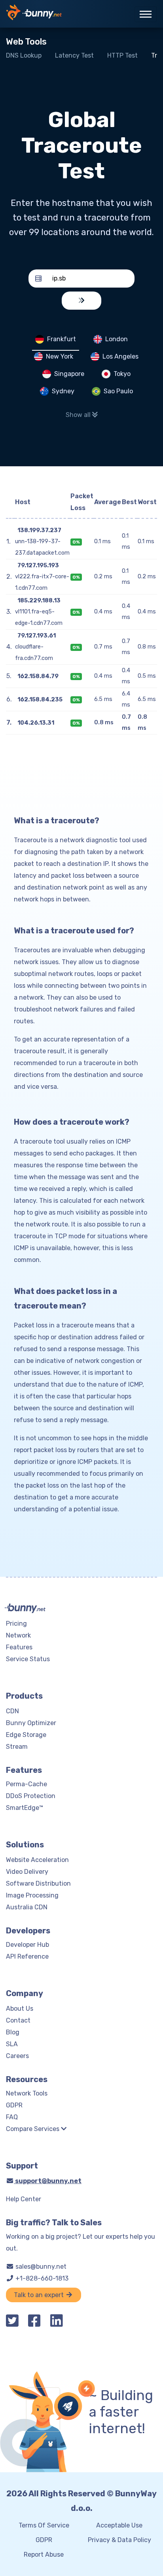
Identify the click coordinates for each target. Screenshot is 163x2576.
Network (18, 1635)
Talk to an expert (40, 2295)
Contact (18, 2020)
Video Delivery (27, 1872)
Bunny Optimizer (31, 1723)
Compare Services (33, 2129)
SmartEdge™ (25, 1808)
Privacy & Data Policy (119, 2540)
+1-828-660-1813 (41, 2278)
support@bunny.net (48, 2181)
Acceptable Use (119, 2525)
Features (19, 1647)
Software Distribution (38, 1883)
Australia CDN (27, 1907)
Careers (17, 2056)
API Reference (27, 1956)
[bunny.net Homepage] (34, 14)
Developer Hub (27, 1945)
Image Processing (32, 1895)
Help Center (24, 2199)
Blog (13, 2032)
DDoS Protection (31, 1796)
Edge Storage (26, 1735)
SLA (12, 2044)
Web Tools (26, 42)
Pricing (16, 1624)
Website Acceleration (37, 1860)
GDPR (14, 2105)
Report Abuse (44, 2555)
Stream (17, 1747)
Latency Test (74, 55)
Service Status (28, 1659)
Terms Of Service (44, 2525)
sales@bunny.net (40, 2267)
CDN (12, 1711)
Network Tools (27, 2093)
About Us (20, 2009)
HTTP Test (122, 55)
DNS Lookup (24, 55)
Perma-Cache (27, 1784)
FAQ (12, 2117)
